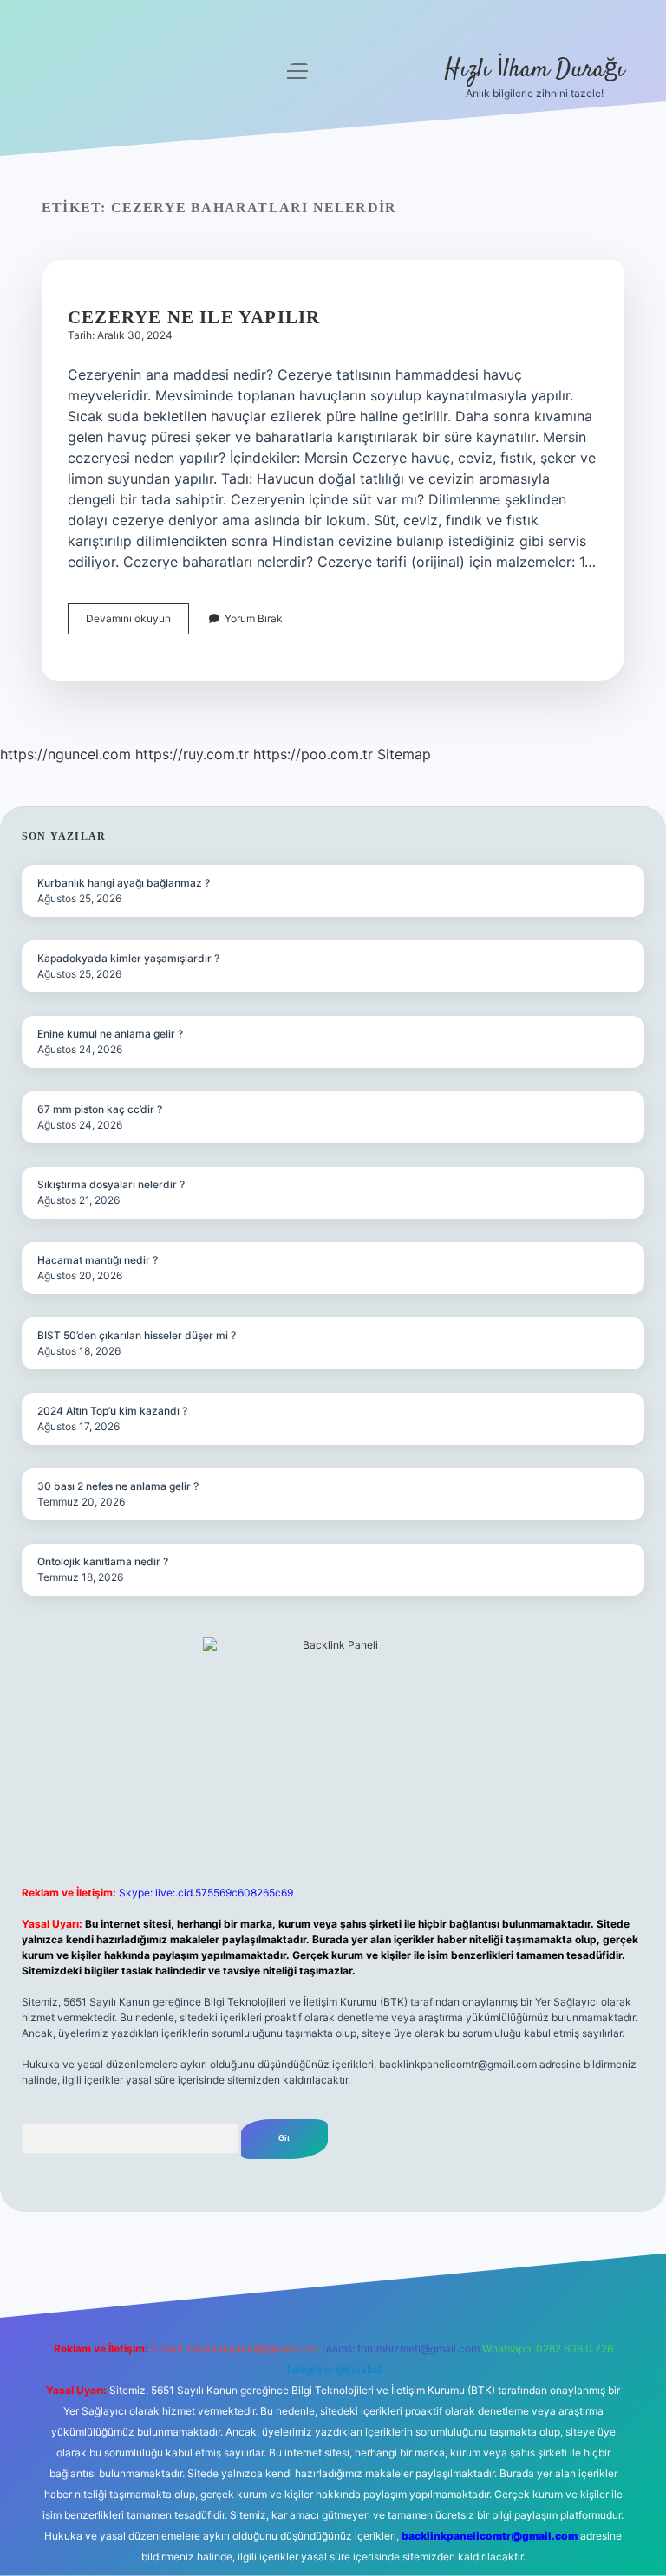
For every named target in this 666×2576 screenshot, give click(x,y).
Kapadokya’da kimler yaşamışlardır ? (128, 958)
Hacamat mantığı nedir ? (98, 1260)
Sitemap (404, 754)
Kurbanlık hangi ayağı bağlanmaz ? (124, 883)
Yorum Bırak (254, 618)
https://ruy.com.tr (192, 754)
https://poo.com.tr (313, 754)
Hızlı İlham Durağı (535, 70)
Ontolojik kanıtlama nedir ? (103, 1561)
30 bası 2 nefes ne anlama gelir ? (118, 1486)
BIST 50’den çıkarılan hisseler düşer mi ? (137, 1335)
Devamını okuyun (137, 623)
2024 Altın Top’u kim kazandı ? (112, 1411)
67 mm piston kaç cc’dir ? (100, 1109)
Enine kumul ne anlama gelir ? (110, 1034)
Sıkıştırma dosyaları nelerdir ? (111, 1184)
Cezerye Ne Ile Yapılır (194, 317)
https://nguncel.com (65, 754)
